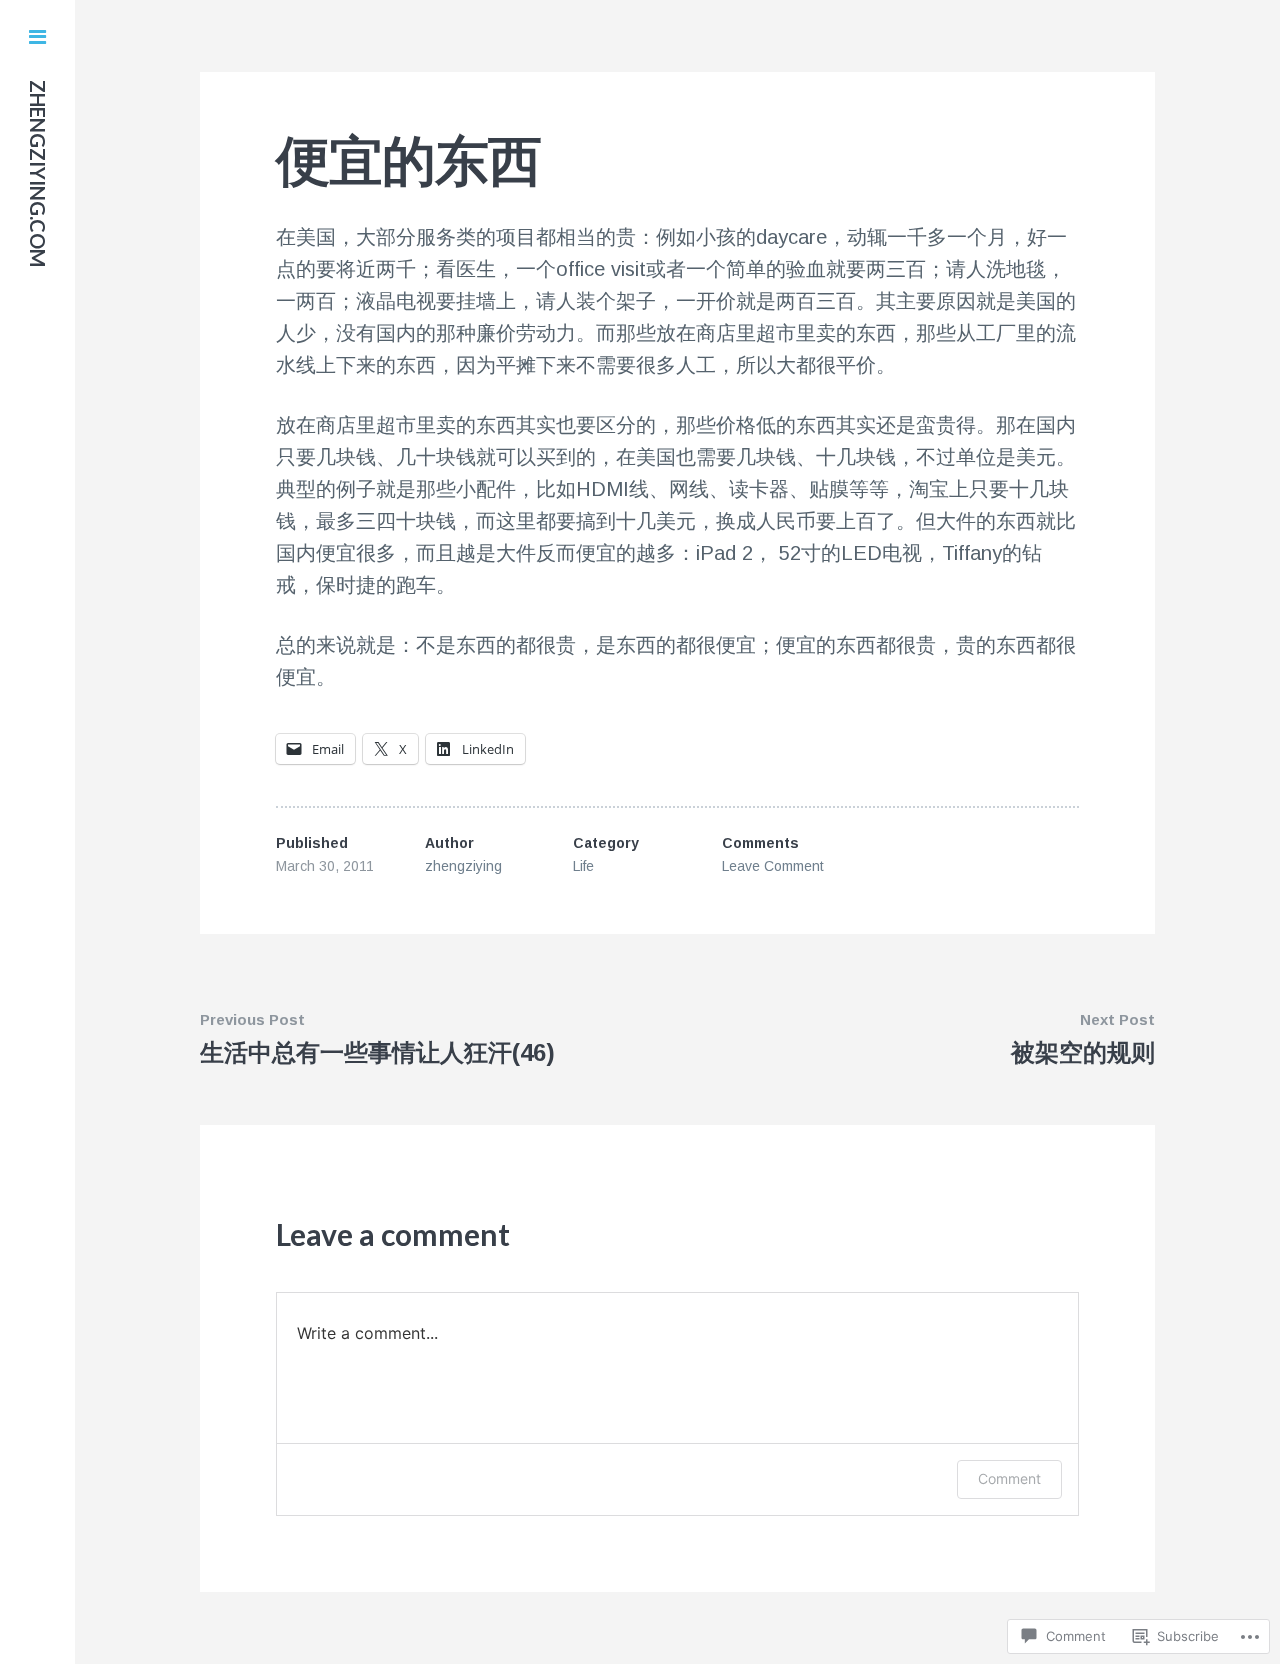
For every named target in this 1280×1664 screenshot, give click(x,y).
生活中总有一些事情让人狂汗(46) (377, 1052)
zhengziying (463, 866)
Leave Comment (773, 866)
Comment (1009, 1478)
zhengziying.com (38, 173)
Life (583, 866)
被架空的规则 (1083, 1052)
